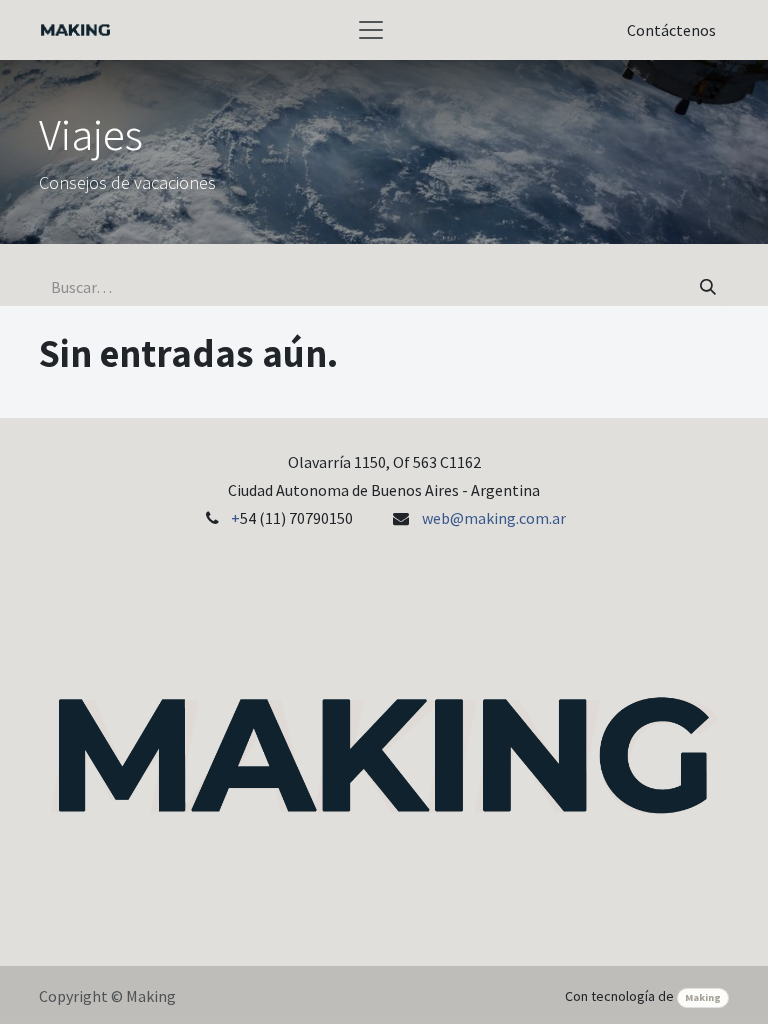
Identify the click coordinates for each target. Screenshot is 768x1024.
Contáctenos (671, 30)
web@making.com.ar (494, 518)
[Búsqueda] (708, 287)
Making (703, 997)
